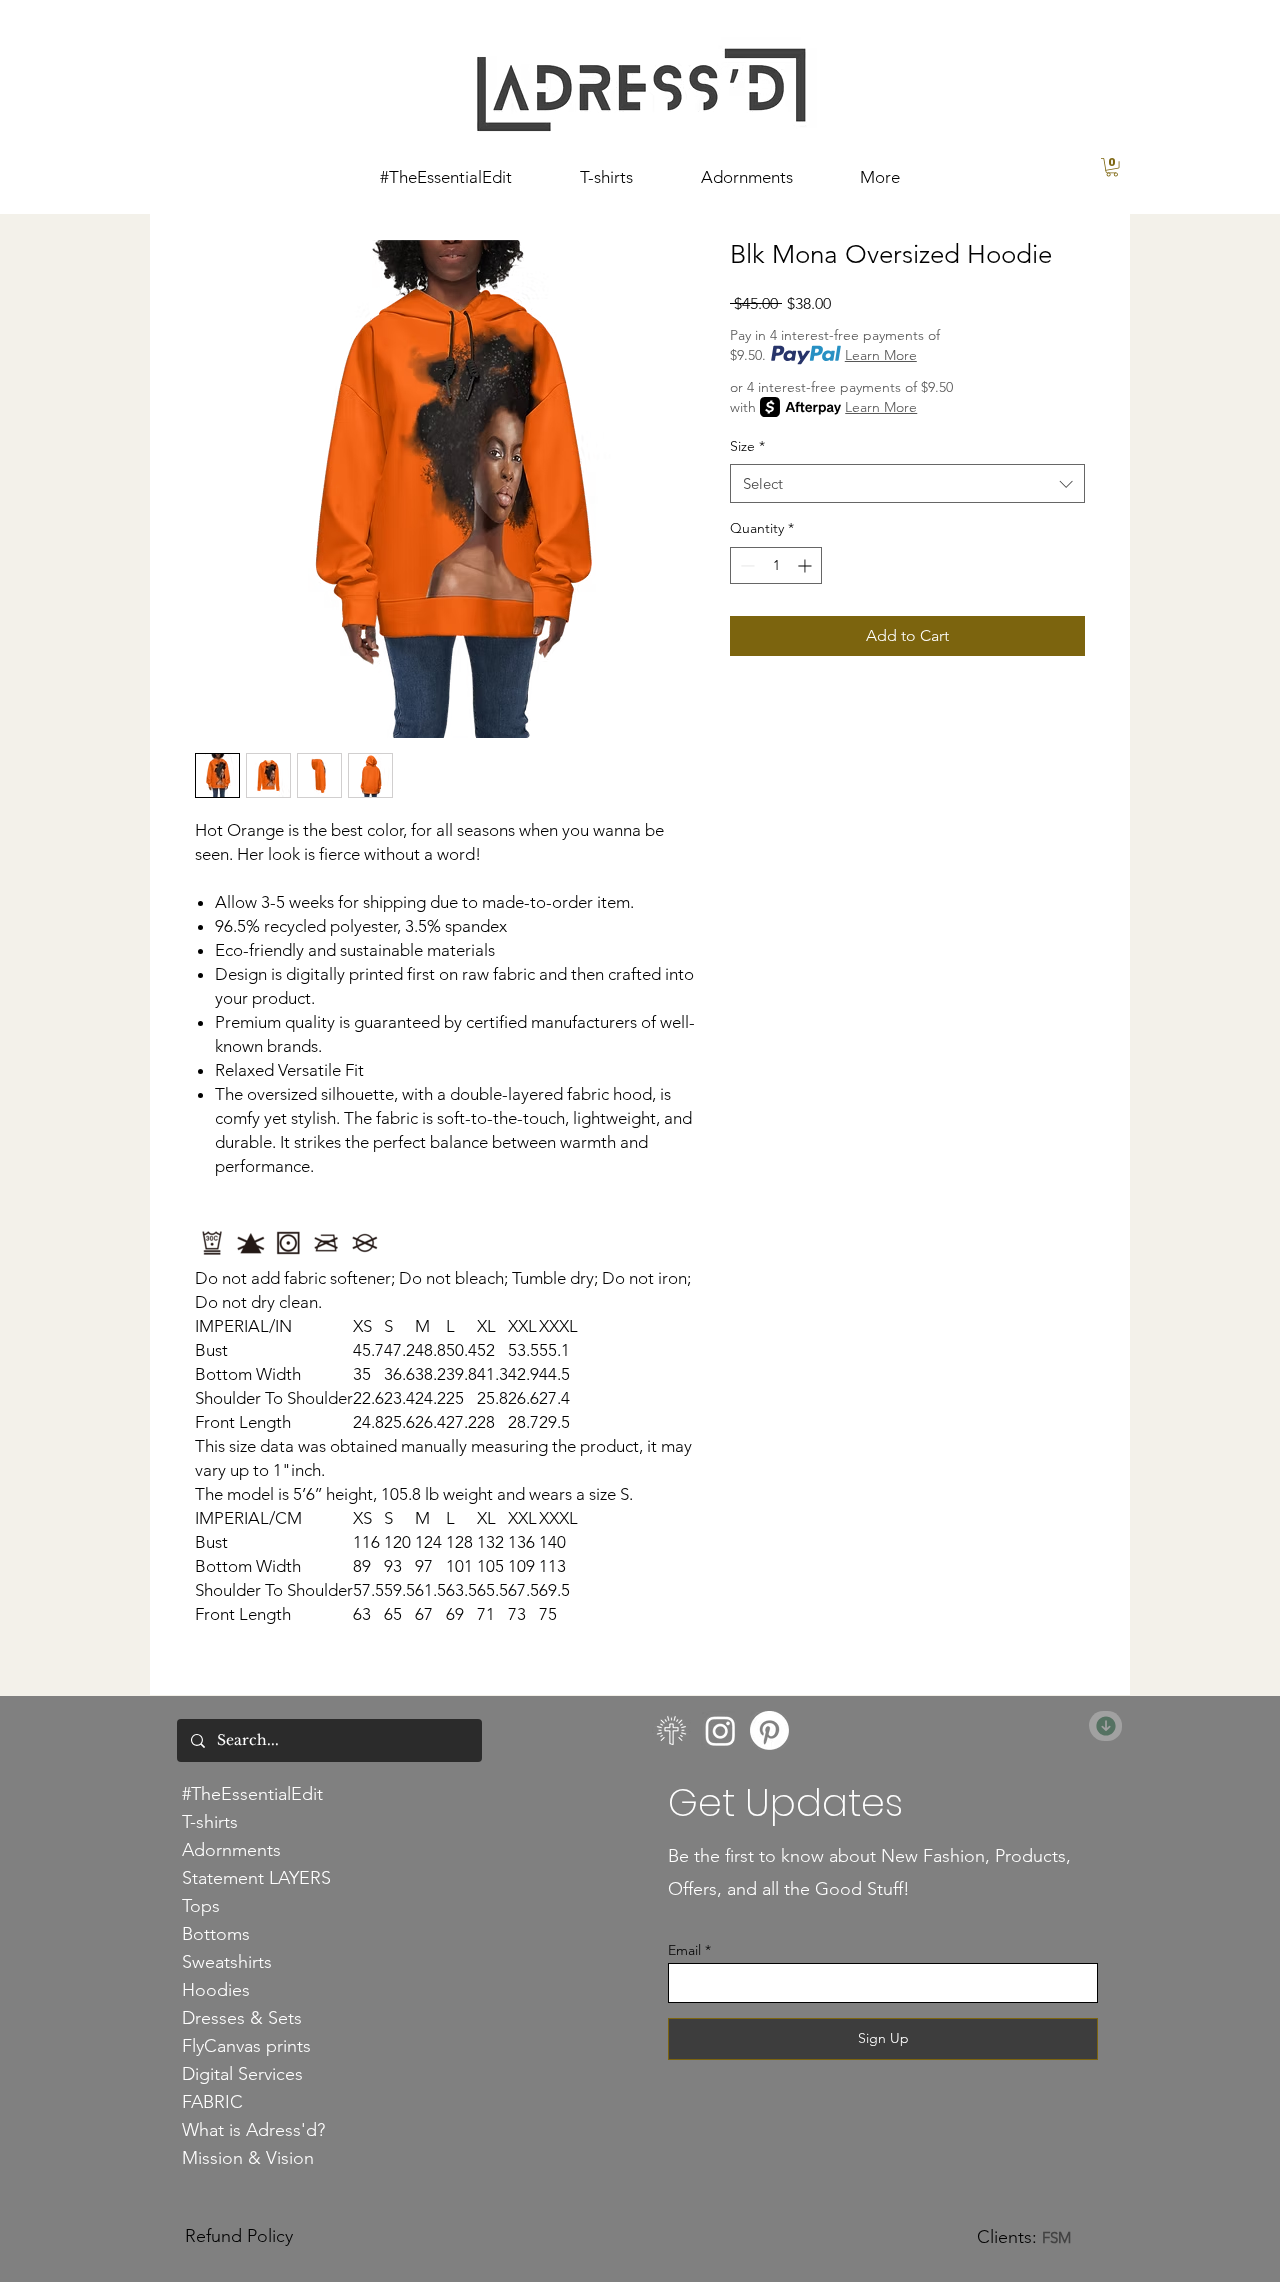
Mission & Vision (248, 2158)
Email (684, 1950)
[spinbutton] (776, 565)
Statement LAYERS (256, 1878)
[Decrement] (745, 565)
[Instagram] (720, 1730)
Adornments (231, 1850)
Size (747, 446)
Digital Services (242, 2074)
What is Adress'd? (253, 2130)
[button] (1112, 167)
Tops (201, 1906)
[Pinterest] (769, 1730)
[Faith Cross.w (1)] (671, 1730)
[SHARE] (1105, 1726)
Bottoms (216, 1934)
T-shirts (210, 1822)
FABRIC (212, 2102)
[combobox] (907, 483)
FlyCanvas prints (246, 2046)
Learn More (881, 355)
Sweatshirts (227, 1962)
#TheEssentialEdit (252, 1794)
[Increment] (806, 565)
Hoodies (216, 1990)
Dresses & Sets (242, 2018)
